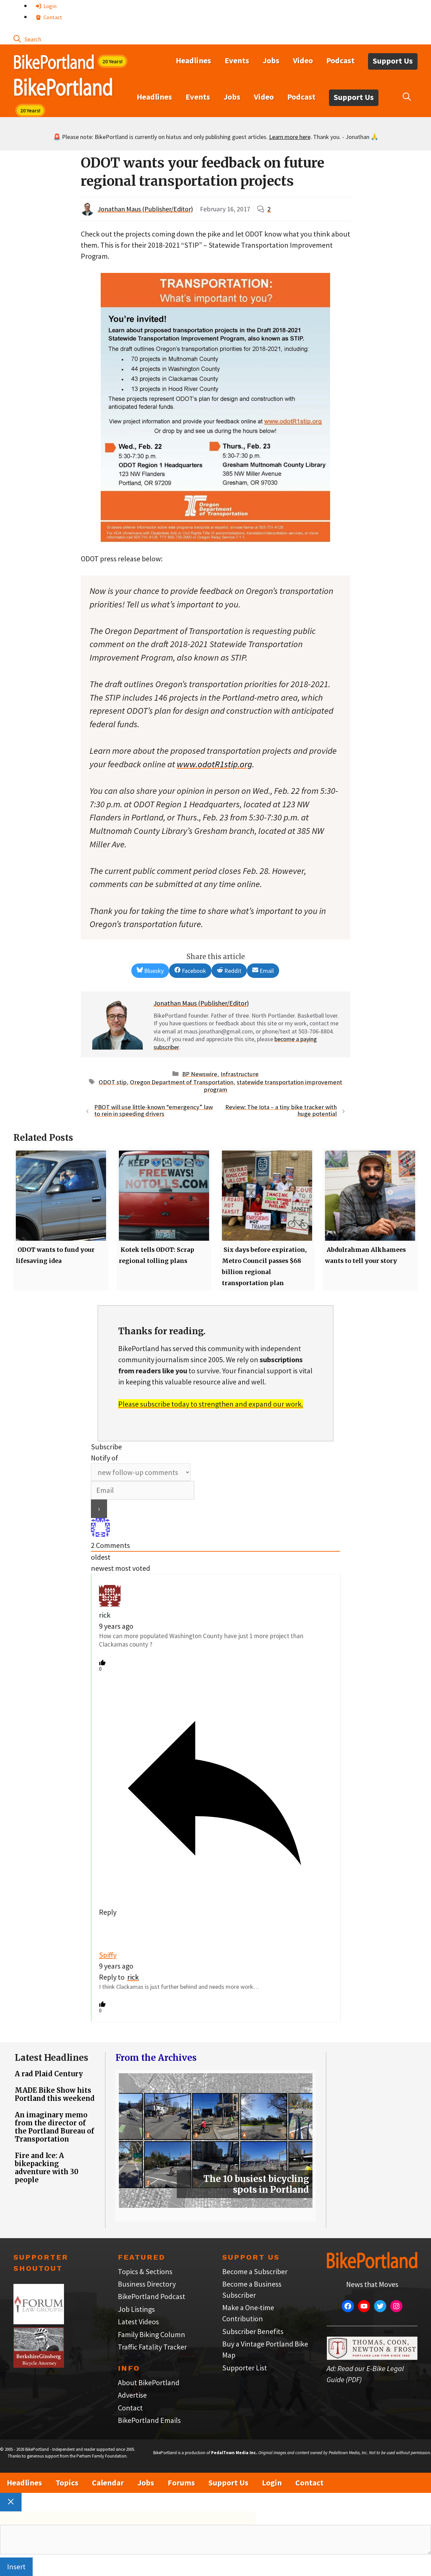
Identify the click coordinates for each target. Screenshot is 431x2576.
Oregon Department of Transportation (182, 1082)
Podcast (340, 60)
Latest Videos (138, 2322)
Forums (181, 2483)
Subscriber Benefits (253, 2331)
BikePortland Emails (149, 2420)
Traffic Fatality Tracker (152, 2347)
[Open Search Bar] (27, 39)
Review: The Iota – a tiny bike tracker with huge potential (281, 1110)
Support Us (393, 61)
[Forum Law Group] (39, 2322)
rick (133, 1977)
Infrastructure (240, 1074)
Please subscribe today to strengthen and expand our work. (211, 1404)
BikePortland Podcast (152, 2296)
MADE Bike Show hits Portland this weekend (55, 2094)
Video (303, 60)
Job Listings (136, 2309)
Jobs (271, 60)
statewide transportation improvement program (273, 1086)
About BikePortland (149, 2383)
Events (237, 60)
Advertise (132, 2395)
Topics (67, 2483)
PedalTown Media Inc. (234, 2453)
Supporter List (245, 2368)
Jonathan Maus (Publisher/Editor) (145, 209)
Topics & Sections (145, 2271)
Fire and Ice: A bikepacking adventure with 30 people (47, 2168)
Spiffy (108, 1955)
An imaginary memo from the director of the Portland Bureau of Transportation (55, 2127)
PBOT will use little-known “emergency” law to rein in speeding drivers (154, 1110)
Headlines (193, 60)
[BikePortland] (63, 89)
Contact (52, 17)
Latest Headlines (52, 2058)
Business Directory (147, 2284)
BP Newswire (200, 1074)
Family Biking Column (152, 2334)
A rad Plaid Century (49, 2074)
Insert (16, 2567)
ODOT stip (113, 1082)
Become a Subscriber (255, 2271)
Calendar (108, 2483)
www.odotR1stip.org (214, 764)
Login (49, 6)
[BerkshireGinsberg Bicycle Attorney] (39, 2365)
